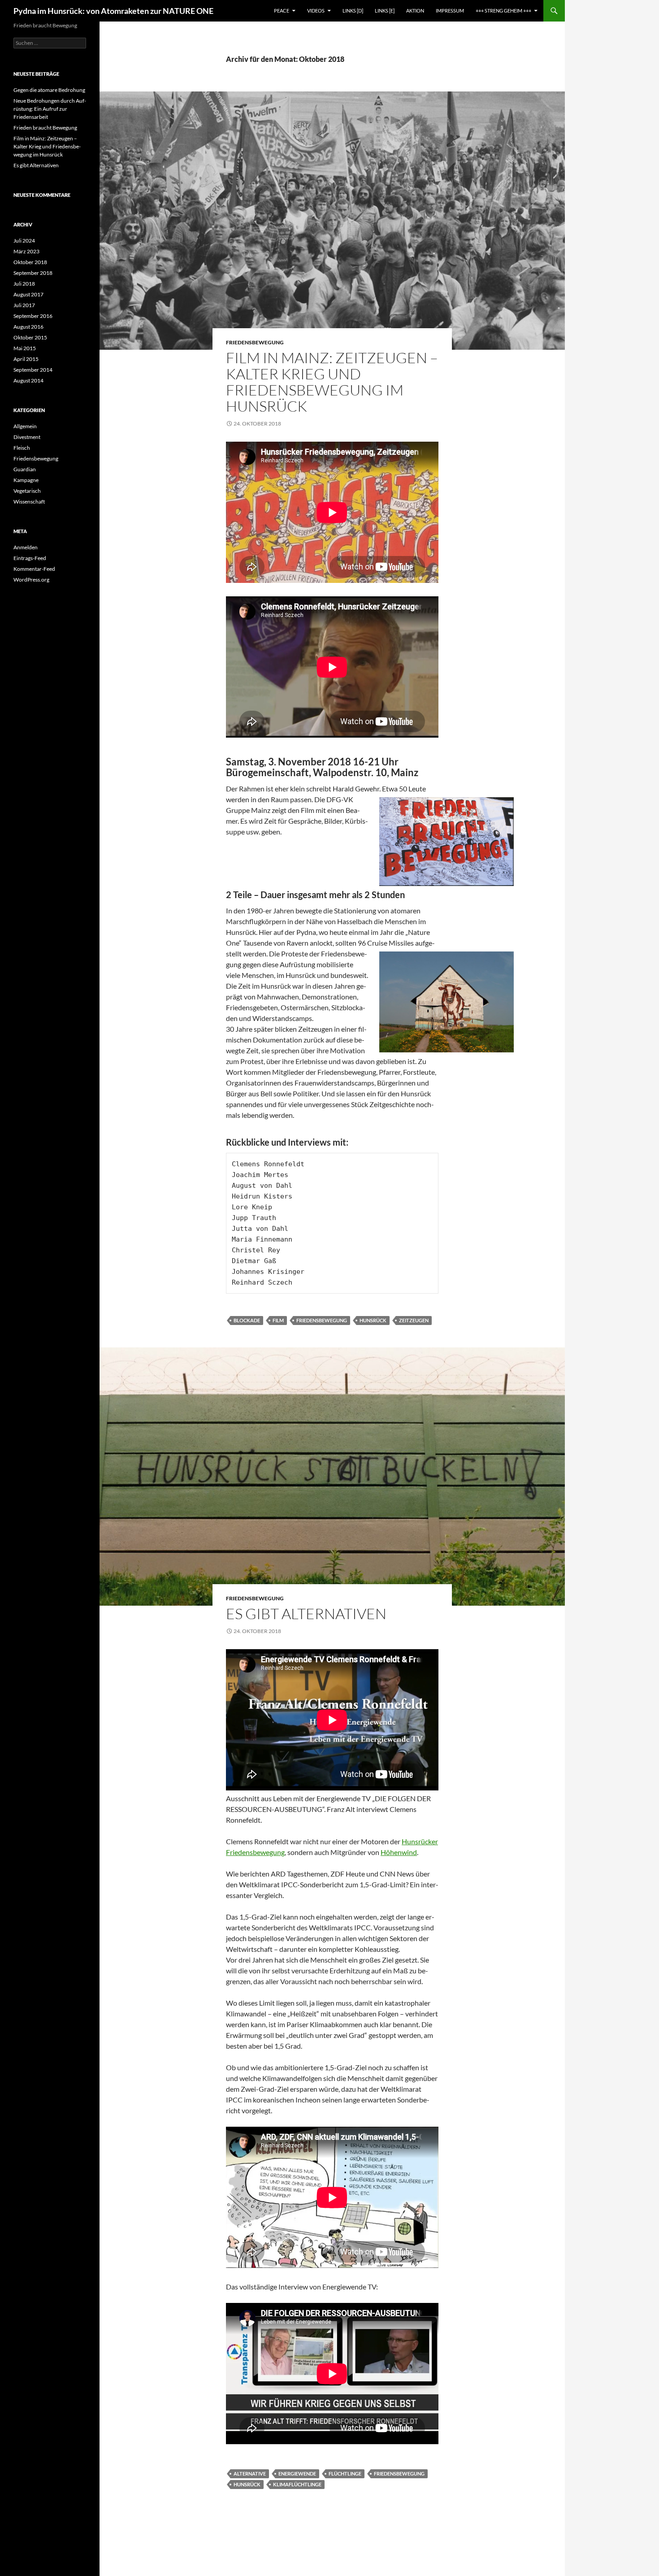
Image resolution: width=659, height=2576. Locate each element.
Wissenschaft (29, 502)
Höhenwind (399, 1852)
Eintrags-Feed (30, 558)
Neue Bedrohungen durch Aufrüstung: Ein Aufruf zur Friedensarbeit (50, 109)
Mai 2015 (25, 348)
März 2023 (26, 251)
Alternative (250, 2474)
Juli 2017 (24, 305)
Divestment (27, 437)
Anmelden (26, 547)
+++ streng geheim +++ (503, 11)
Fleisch (22, 448)
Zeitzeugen (414, 1320)
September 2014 (33, 370)
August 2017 (28, 294)
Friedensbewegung (255, 342)
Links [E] (385, 11)
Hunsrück (373, 1320)
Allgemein (25, 426)
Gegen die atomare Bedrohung (49, 90)
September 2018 (33, 273)
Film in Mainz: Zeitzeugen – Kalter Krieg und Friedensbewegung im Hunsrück (332, 382)
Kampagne (26, 480)
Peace (282, 11)
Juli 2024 (24, 241)
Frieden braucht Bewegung (45, 128)
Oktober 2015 (30, 337)
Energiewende (297, 2474)
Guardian (25, 469)
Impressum (450, 11)
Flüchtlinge (345, 2474)
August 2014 (28, 380)
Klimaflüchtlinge (297, 2484)
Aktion (415, 11)
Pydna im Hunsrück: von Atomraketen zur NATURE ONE (113, 11)
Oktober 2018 (30, 262)
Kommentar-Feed (34, 569)
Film (278, 1320)
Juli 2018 (24, 284)
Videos (316, 11)
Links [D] (353, 11)
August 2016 (28, 327)
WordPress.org (31, 580)
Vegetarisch (27, 491)
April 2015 (26, 359)
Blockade (247, 1320)
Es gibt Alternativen (306, 1614)
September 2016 (33, 316)
